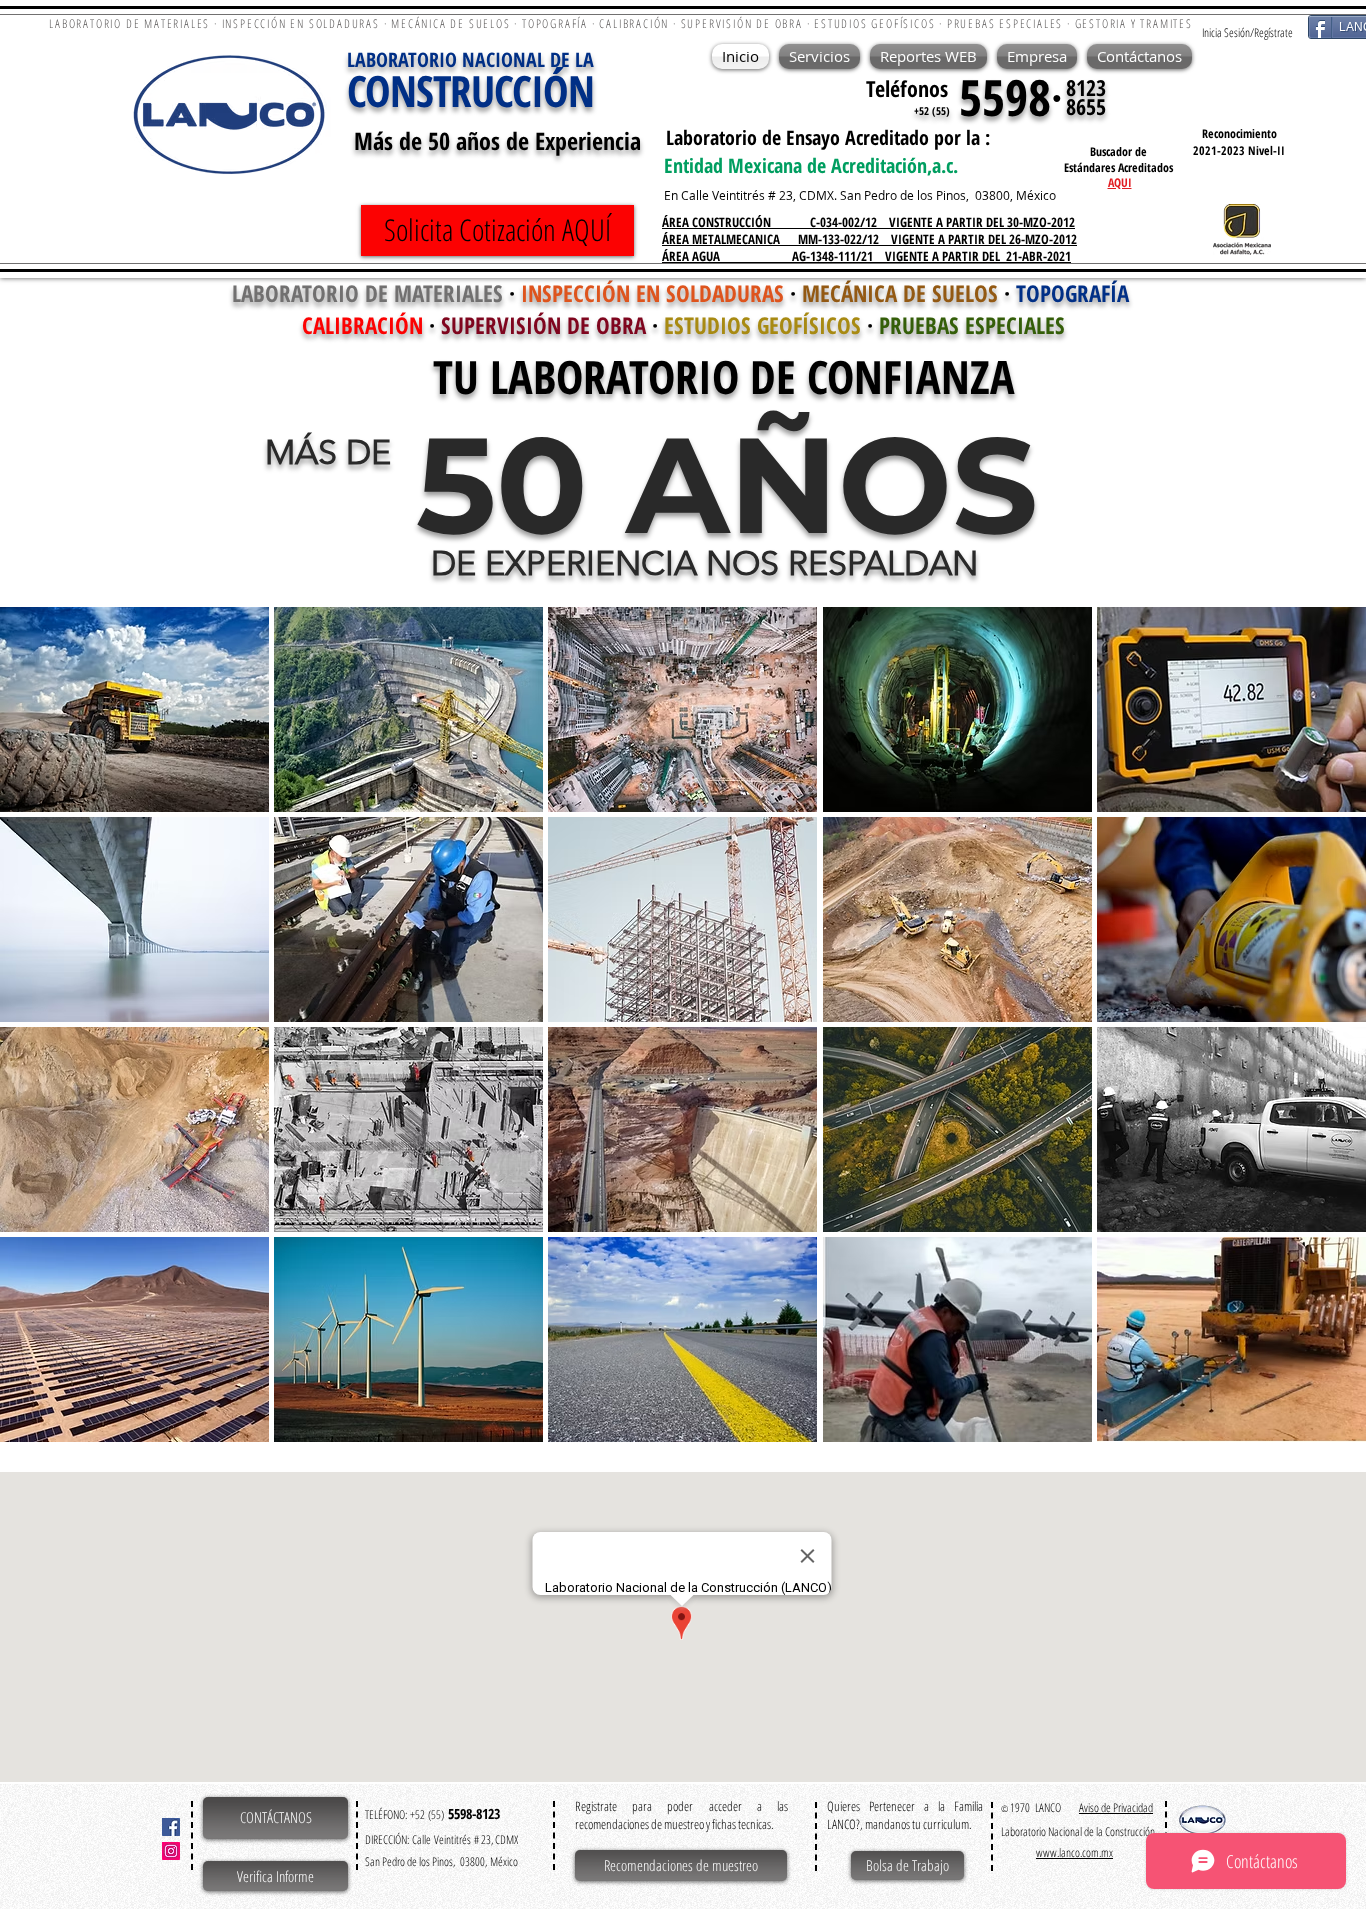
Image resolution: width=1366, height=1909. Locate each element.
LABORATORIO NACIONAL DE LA (470, 59)
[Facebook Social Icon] (171, 1827)
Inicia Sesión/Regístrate (1247, 33)
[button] (134, 709)
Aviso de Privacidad (1116, 1807)
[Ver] (1242, 229)
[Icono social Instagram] (171, 1851)
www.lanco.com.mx (1074, 1852)
